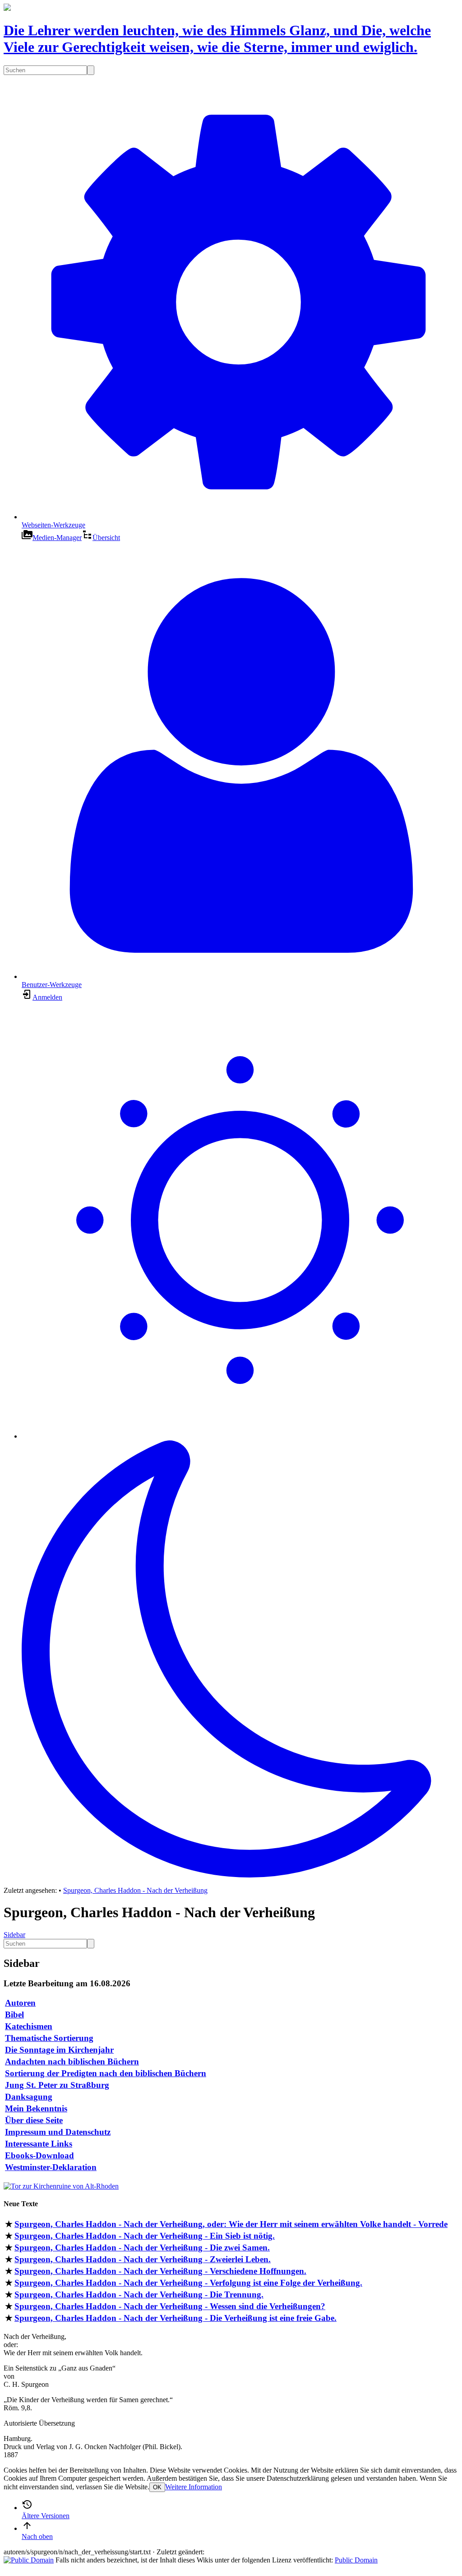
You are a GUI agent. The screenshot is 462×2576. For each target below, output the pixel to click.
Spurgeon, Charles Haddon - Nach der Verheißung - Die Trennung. (139, 2294)
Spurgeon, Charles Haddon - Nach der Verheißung (135, 1890)
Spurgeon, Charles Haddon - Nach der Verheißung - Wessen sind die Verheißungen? (170, 2306)
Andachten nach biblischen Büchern (72, 2061)
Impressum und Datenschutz (58, 2132)
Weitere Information (194, 2487)
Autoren (20, 2003)
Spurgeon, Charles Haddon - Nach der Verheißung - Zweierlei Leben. (143, 2259)
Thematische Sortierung (49, 2038)
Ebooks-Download (39, 2155)
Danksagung (29, 2097)
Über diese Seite (34, 2120)
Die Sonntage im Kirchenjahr (59, 2050)
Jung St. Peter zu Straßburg (57, 2085)
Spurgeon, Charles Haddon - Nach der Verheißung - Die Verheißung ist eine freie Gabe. (176, 2318)
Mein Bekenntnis (36, 2108)
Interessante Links (39, 2144)
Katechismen (29, 2026)
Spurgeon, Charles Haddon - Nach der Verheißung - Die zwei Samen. (142, 2248)
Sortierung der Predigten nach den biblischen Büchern (106, 2073)
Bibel (14, 2015)
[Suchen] (91, 70)
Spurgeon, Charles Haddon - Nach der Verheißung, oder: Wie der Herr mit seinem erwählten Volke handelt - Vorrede (231, 2224)
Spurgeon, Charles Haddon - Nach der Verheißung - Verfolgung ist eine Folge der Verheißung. (188, 2283)
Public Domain (356, 2560)
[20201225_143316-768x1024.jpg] (61, 2186)
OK (157, 2487)
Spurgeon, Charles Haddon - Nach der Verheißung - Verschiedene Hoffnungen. (160, 2271)
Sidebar (14, 1935)
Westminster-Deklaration (51, 2167)
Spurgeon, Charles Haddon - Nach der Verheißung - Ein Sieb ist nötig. (145, 2236)
